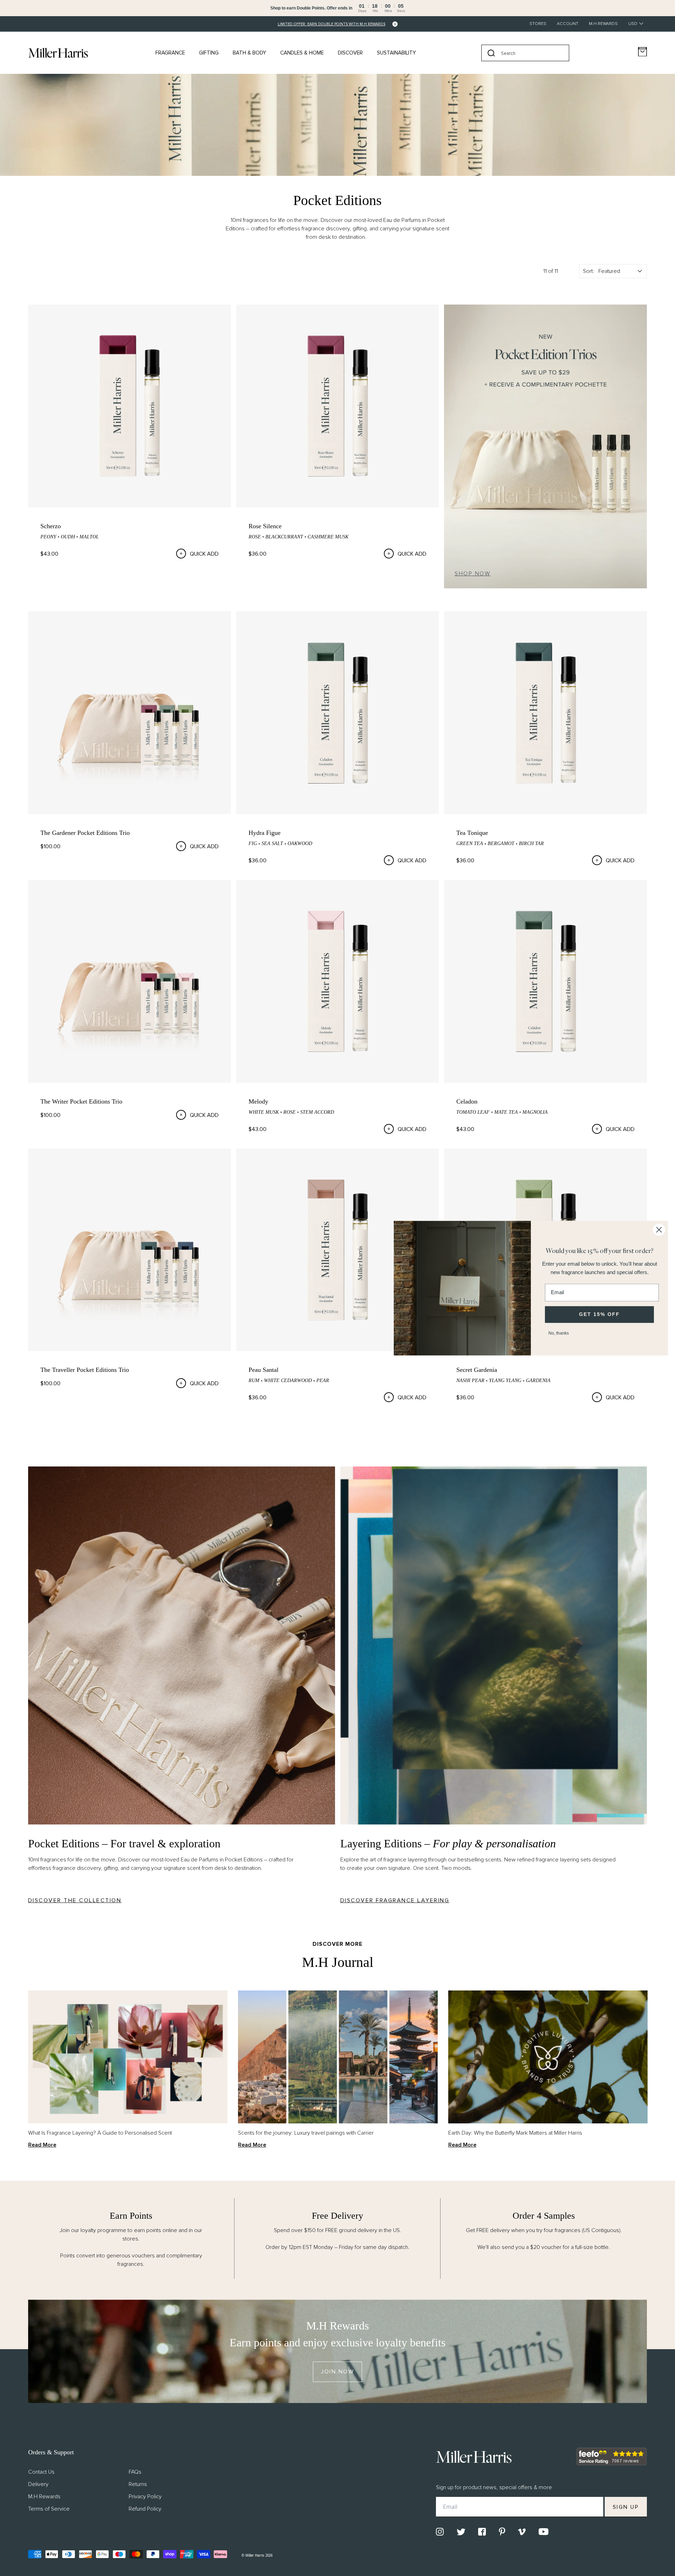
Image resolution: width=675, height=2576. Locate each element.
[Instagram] (440, 2532)
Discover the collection (75, 1900)
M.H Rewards (603, 24)
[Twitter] (461, 2532)
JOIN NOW (337, 2372)
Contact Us (41, 2472)
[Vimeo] (522, 2532)
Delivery (38, 2484)
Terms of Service (49, 2509)
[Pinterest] (502, 2532)
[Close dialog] (659, 1230)
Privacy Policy (145, 2497)
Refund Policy (145, 2509)
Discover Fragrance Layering (395, 1900)
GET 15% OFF (599, 1314)
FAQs (135, 2472)
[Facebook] (482, 2532)
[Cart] (642, 52)
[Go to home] (58, 53)
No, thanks (559, 1333)
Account (568, 24)
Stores (538, 24)
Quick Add (204, 554)
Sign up (626, 2507)
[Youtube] (544, 2532)
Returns (138, 2484)
